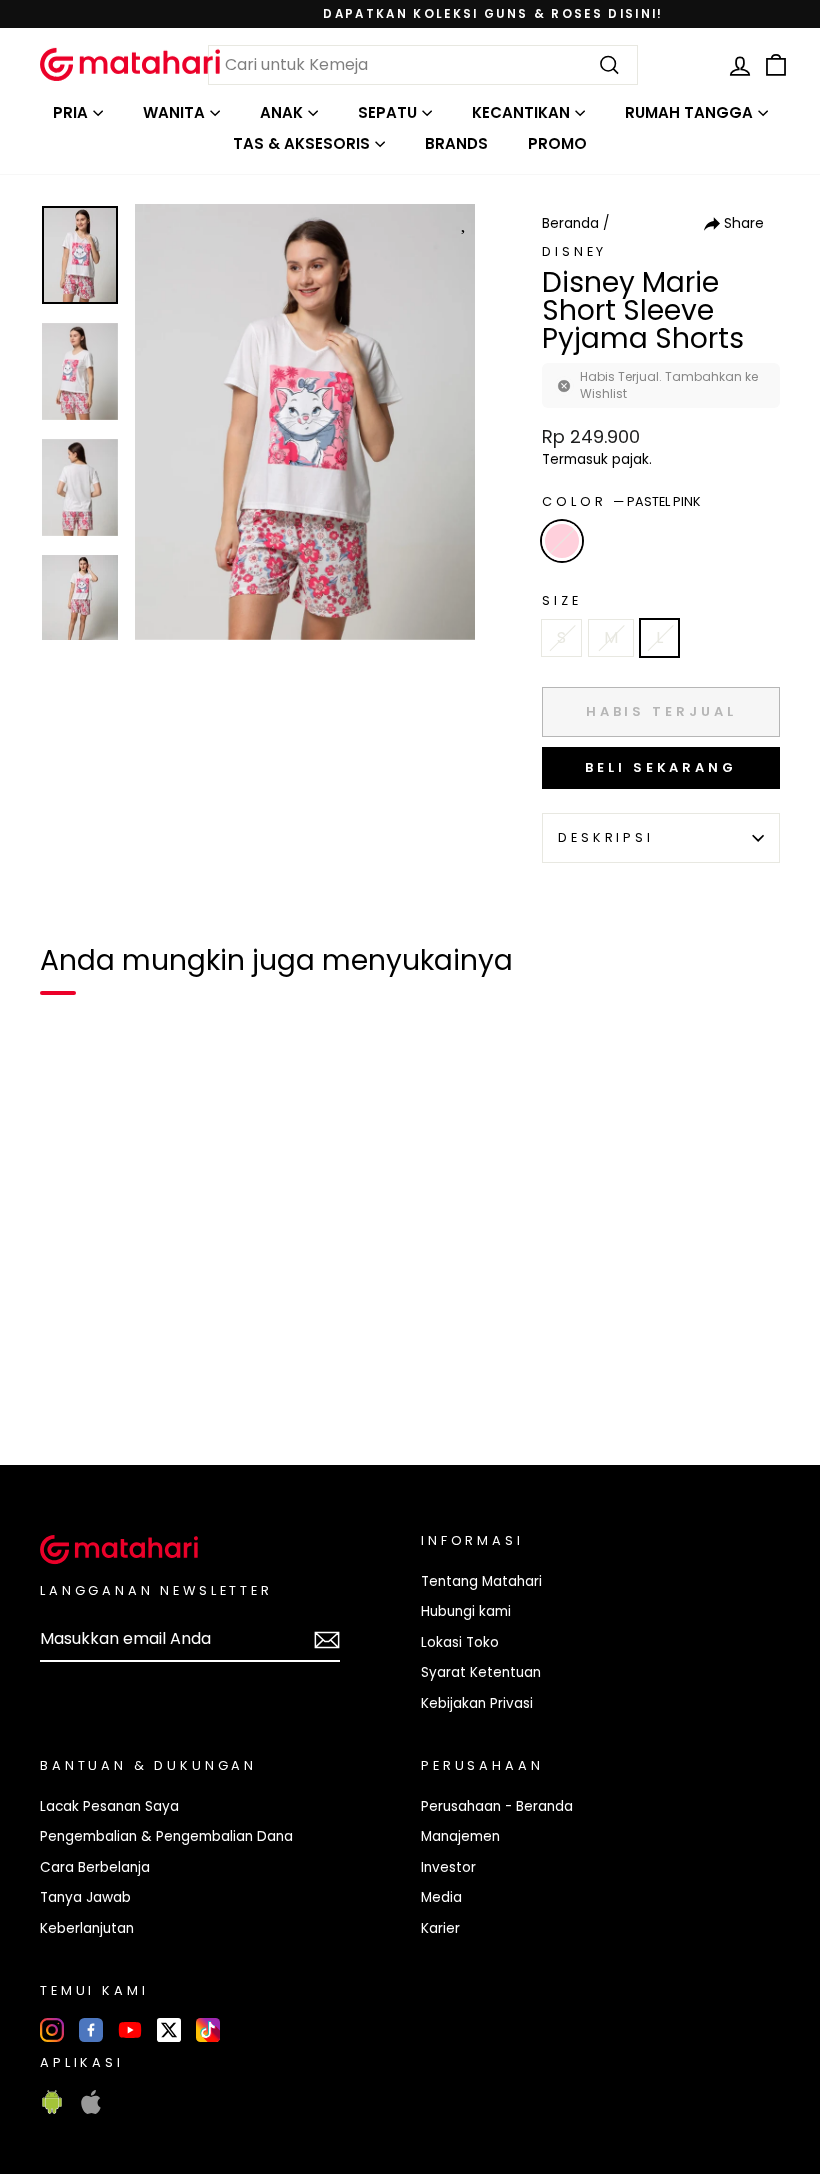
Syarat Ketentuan (481, 1672)
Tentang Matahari (481, 1581)
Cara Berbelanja (95, 1867)
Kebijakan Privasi (477, 1703)
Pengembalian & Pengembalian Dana (166, 1836)
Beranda (570, 223)
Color (621, 501)
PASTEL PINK (562, 541)
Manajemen (460, 1836)
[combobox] (423, 65)
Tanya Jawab (85, 1897)
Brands (456, 143)
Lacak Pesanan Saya (109, 1806)
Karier (440, 1928)
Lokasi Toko (460, 1642)
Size (561, 600)
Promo (557, 143)
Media (441, 1897)
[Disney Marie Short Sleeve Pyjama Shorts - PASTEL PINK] (68, 1381)
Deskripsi (606, 837)
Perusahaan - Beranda (497, 1806)
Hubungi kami (466, 1611)
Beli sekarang (661, 767)
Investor (448, 1867)
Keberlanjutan (87, 1928)
